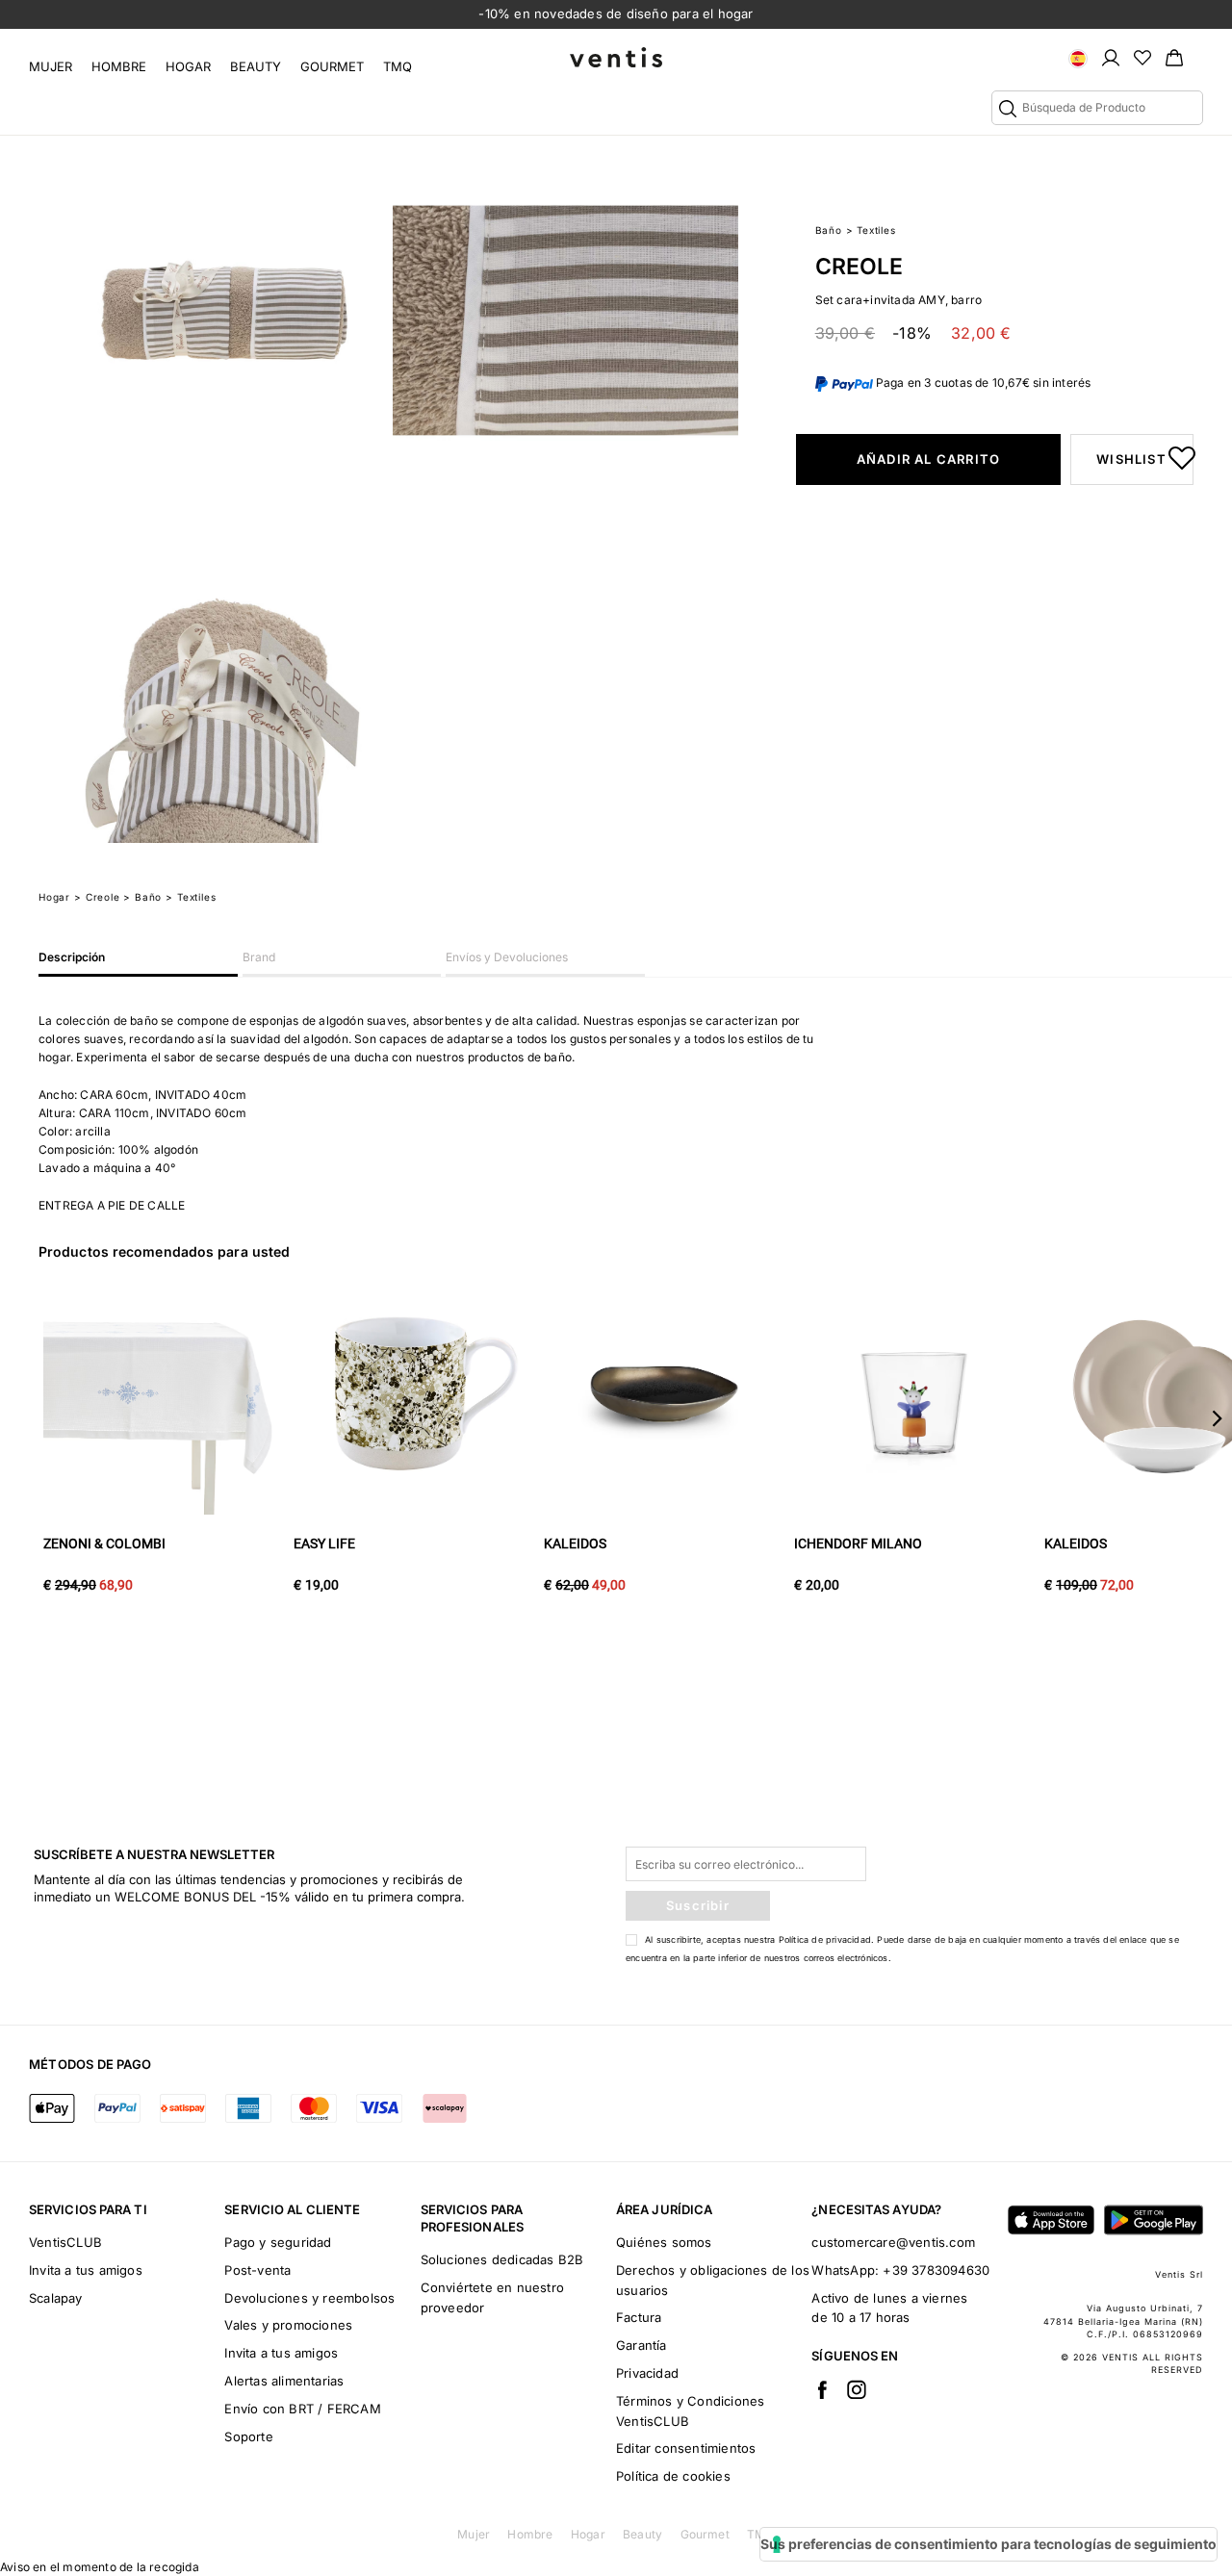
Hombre (119, 66)
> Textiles (191, 897)
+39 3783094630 (936, 2270)
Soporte (248, 2436)
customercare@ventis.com (893, 2242)
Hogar (188, 66)
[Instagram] (857, 2389)
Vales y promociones (288, 2325)
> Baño (142, 897)
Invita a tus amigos (86, 2270)
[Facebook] (822, 2389)
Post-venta (257, 2270)
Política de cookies (673, 2476)
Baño (829, 230)
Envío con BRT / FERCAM (302, 2409)
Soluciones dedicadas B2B (502, 2259)
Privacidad (647, 2373)
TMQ (398, 66)
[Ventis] (616, 57)
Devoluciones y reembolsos (309, 2298)
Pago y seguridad (278, 2242)
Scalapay (56, 2298)
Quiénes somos (664, 2242)
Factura (639, 2317)
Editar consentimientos (686, 2448)
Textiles (876, 230)
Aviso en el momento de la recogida (100, 2567)
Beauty (256, 66)
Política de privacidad (825, 1939)
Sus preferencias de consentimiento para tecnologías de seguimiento (988, 2544)
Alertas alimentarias (284, 2381)
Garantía (642, 2345)
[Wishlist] (1142, 57)
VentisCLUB (65, 2242)
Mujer (51, 66)
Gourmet (332, 66)
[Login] (1111, 57)
